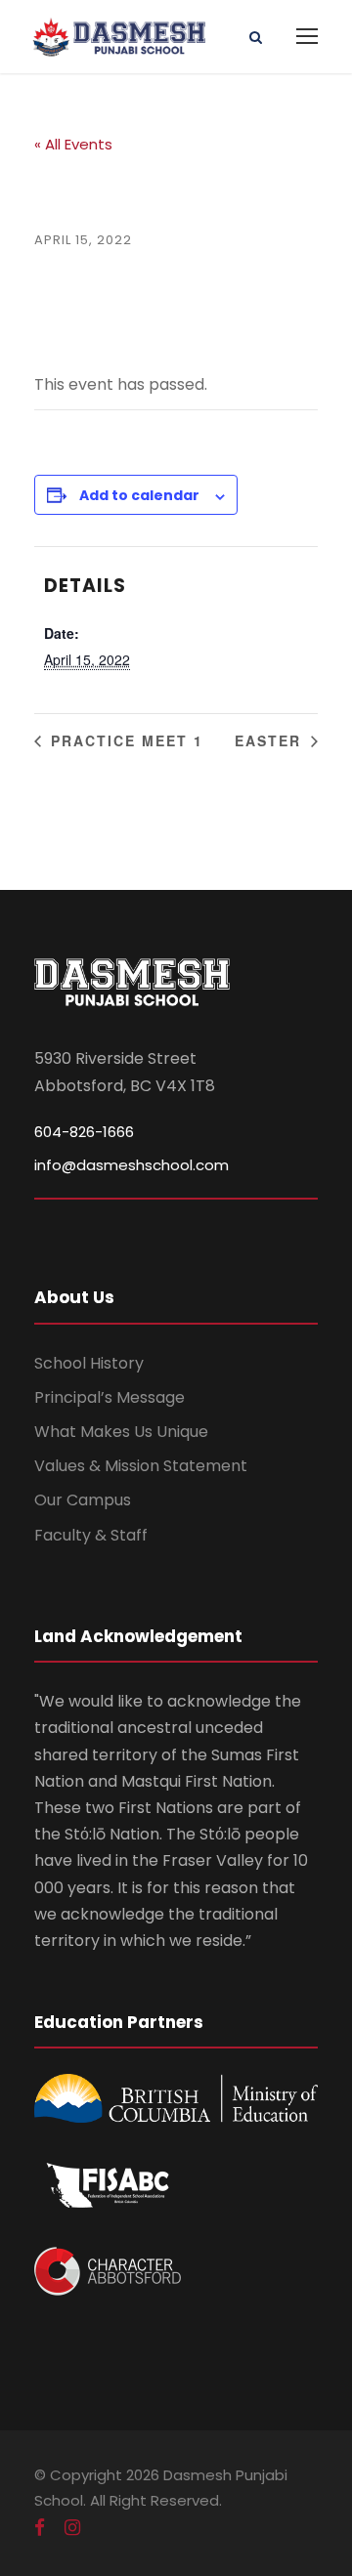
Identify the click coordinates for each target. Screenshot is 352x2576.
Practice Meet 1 (124, 740)
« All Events (73, 144)
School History (89, 1363)
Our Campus (83, 1500)
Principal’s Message (110, 1397)
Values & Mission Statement (141, 1466)
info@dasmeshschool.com (132, 1165)
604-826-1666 (84, 1132)
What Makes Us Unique (121, 1432)
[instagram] (72, 2528)
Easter (271, 740)
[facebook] (40, 2528)
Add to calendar (139, 495)
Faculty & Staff (91, 1535)
